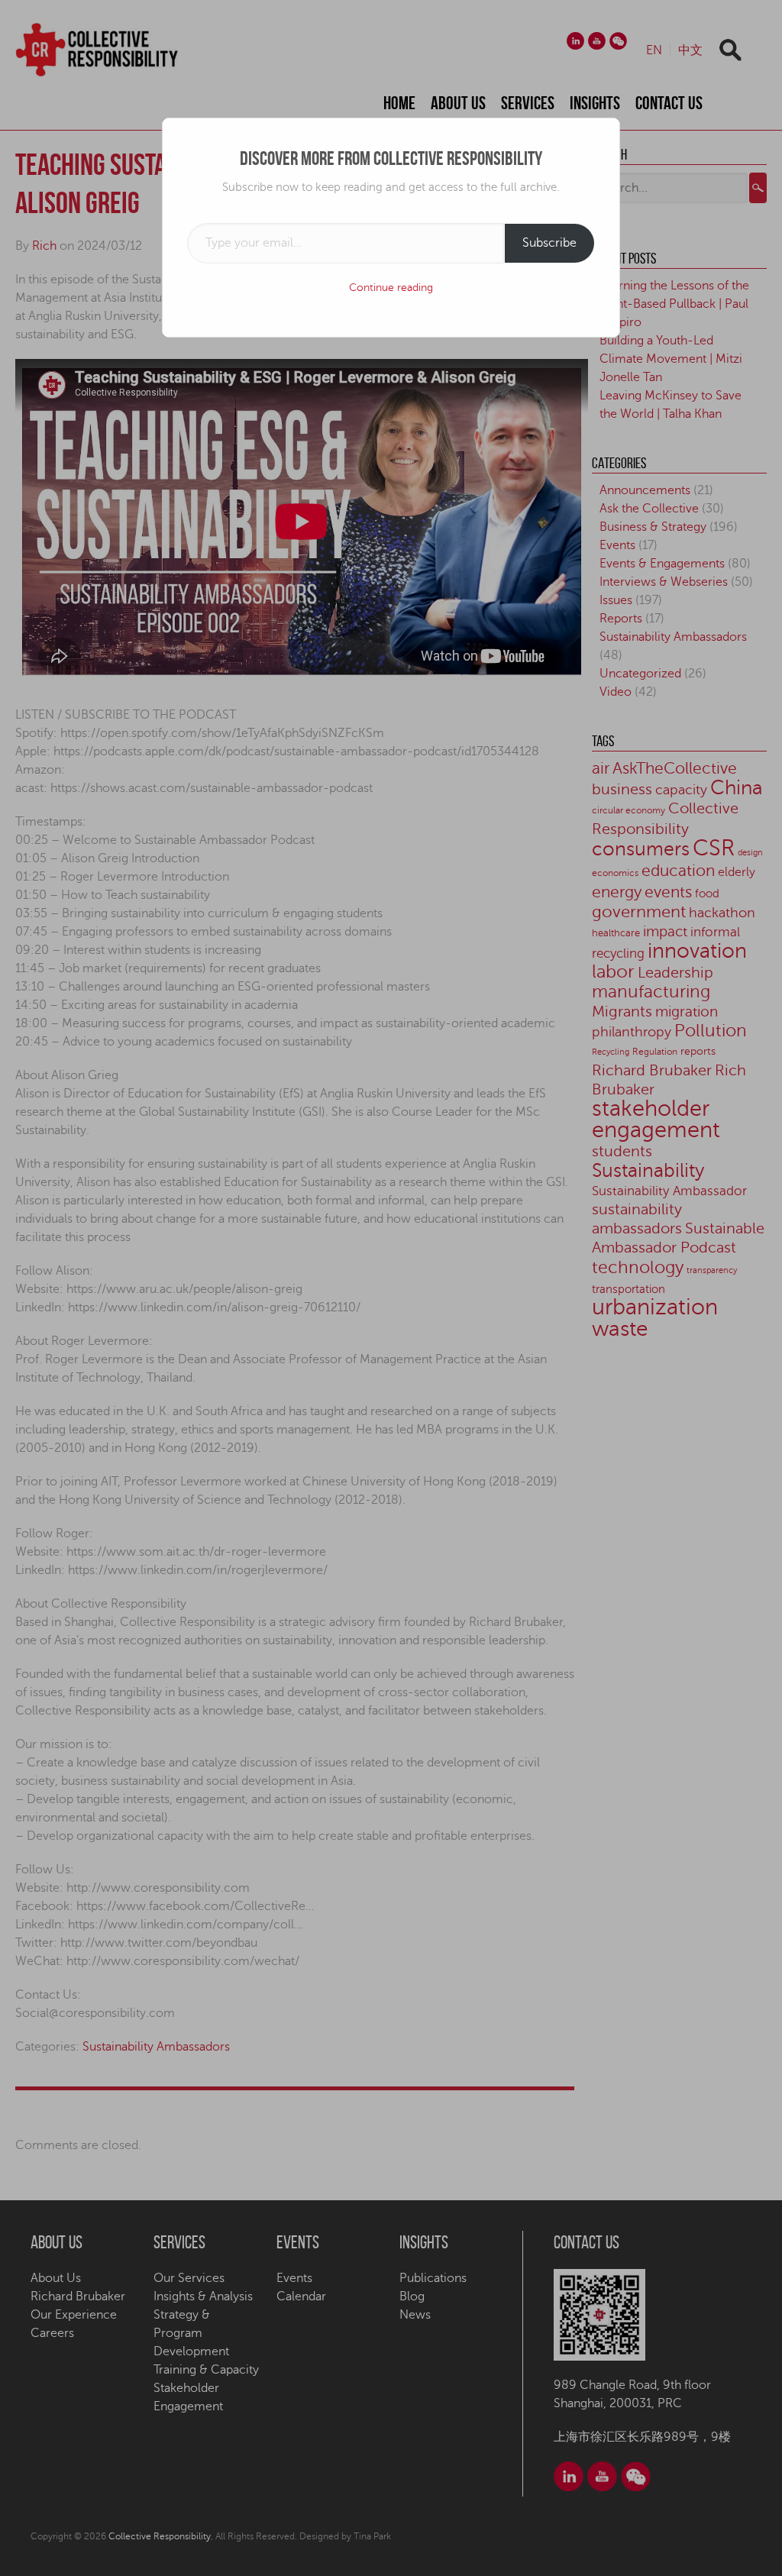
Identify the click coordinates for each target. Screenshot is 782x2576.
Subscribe (549, 243)
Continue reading (391, 288)
